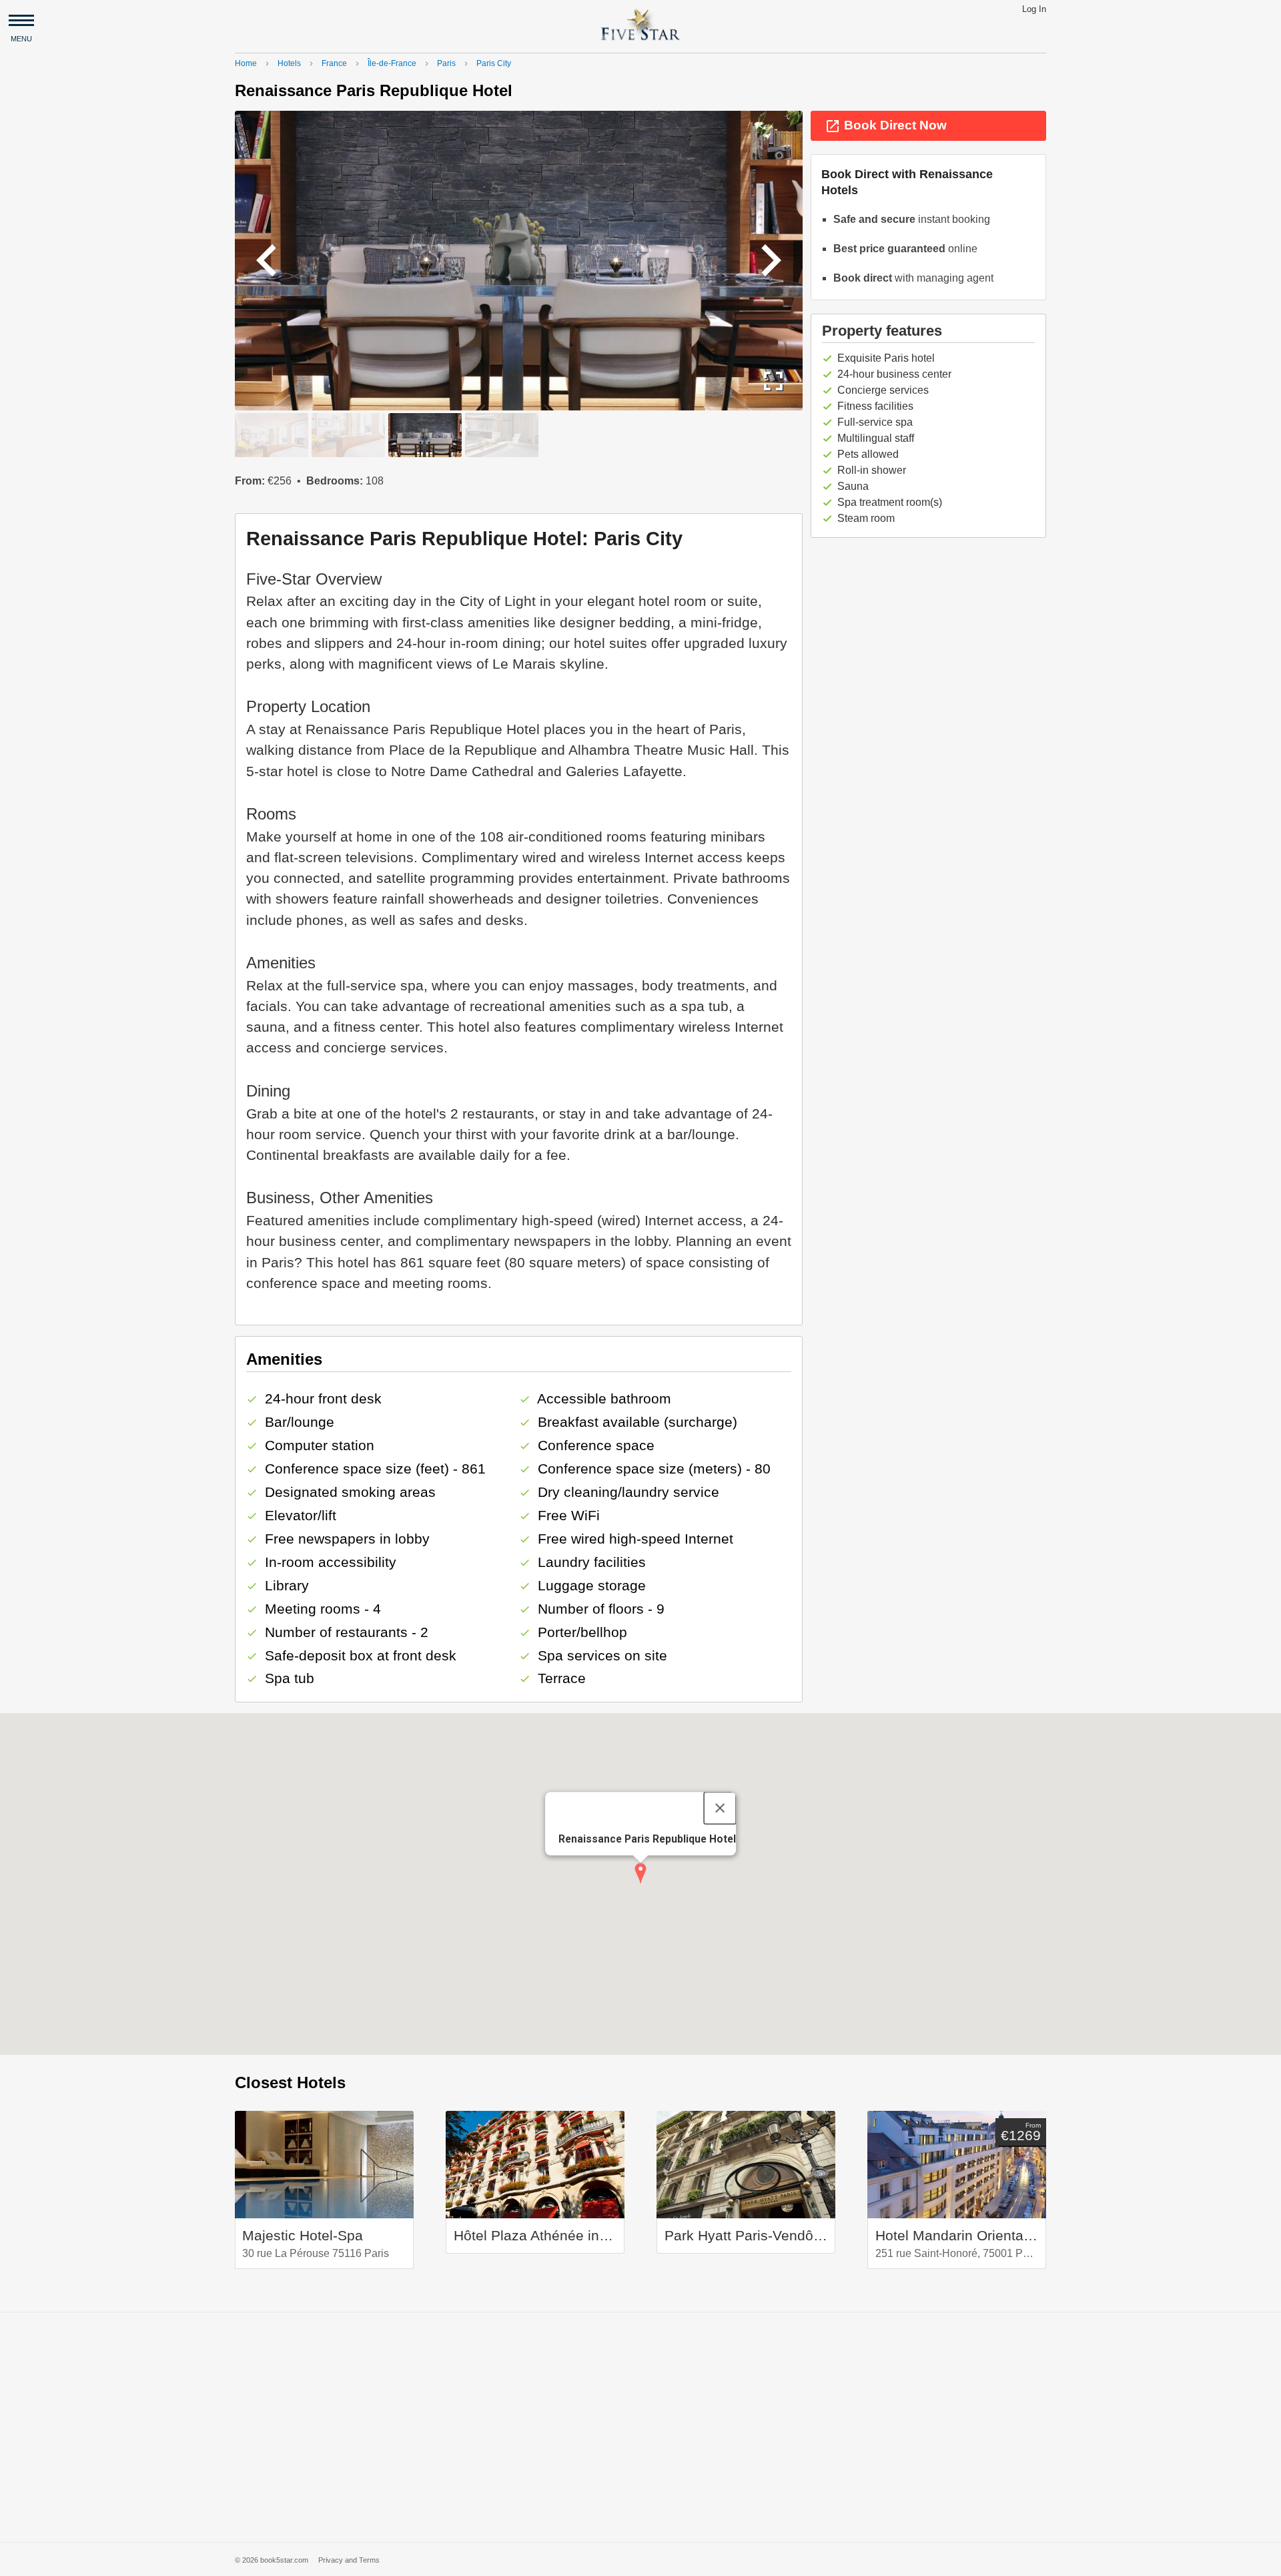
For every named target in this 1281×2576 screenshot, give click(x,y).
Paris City (494, 63)
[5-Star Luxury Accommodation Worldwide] (640, 24)
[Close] (720, 1809)
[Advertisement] (640, 2427)
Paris (446, 63)
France (334, 63)
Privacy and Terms (349, 2560)
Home (246, 63)
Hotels (289, 63)
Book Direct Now (886, 126)
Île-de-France (392, 63)
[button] (640, 1873)
